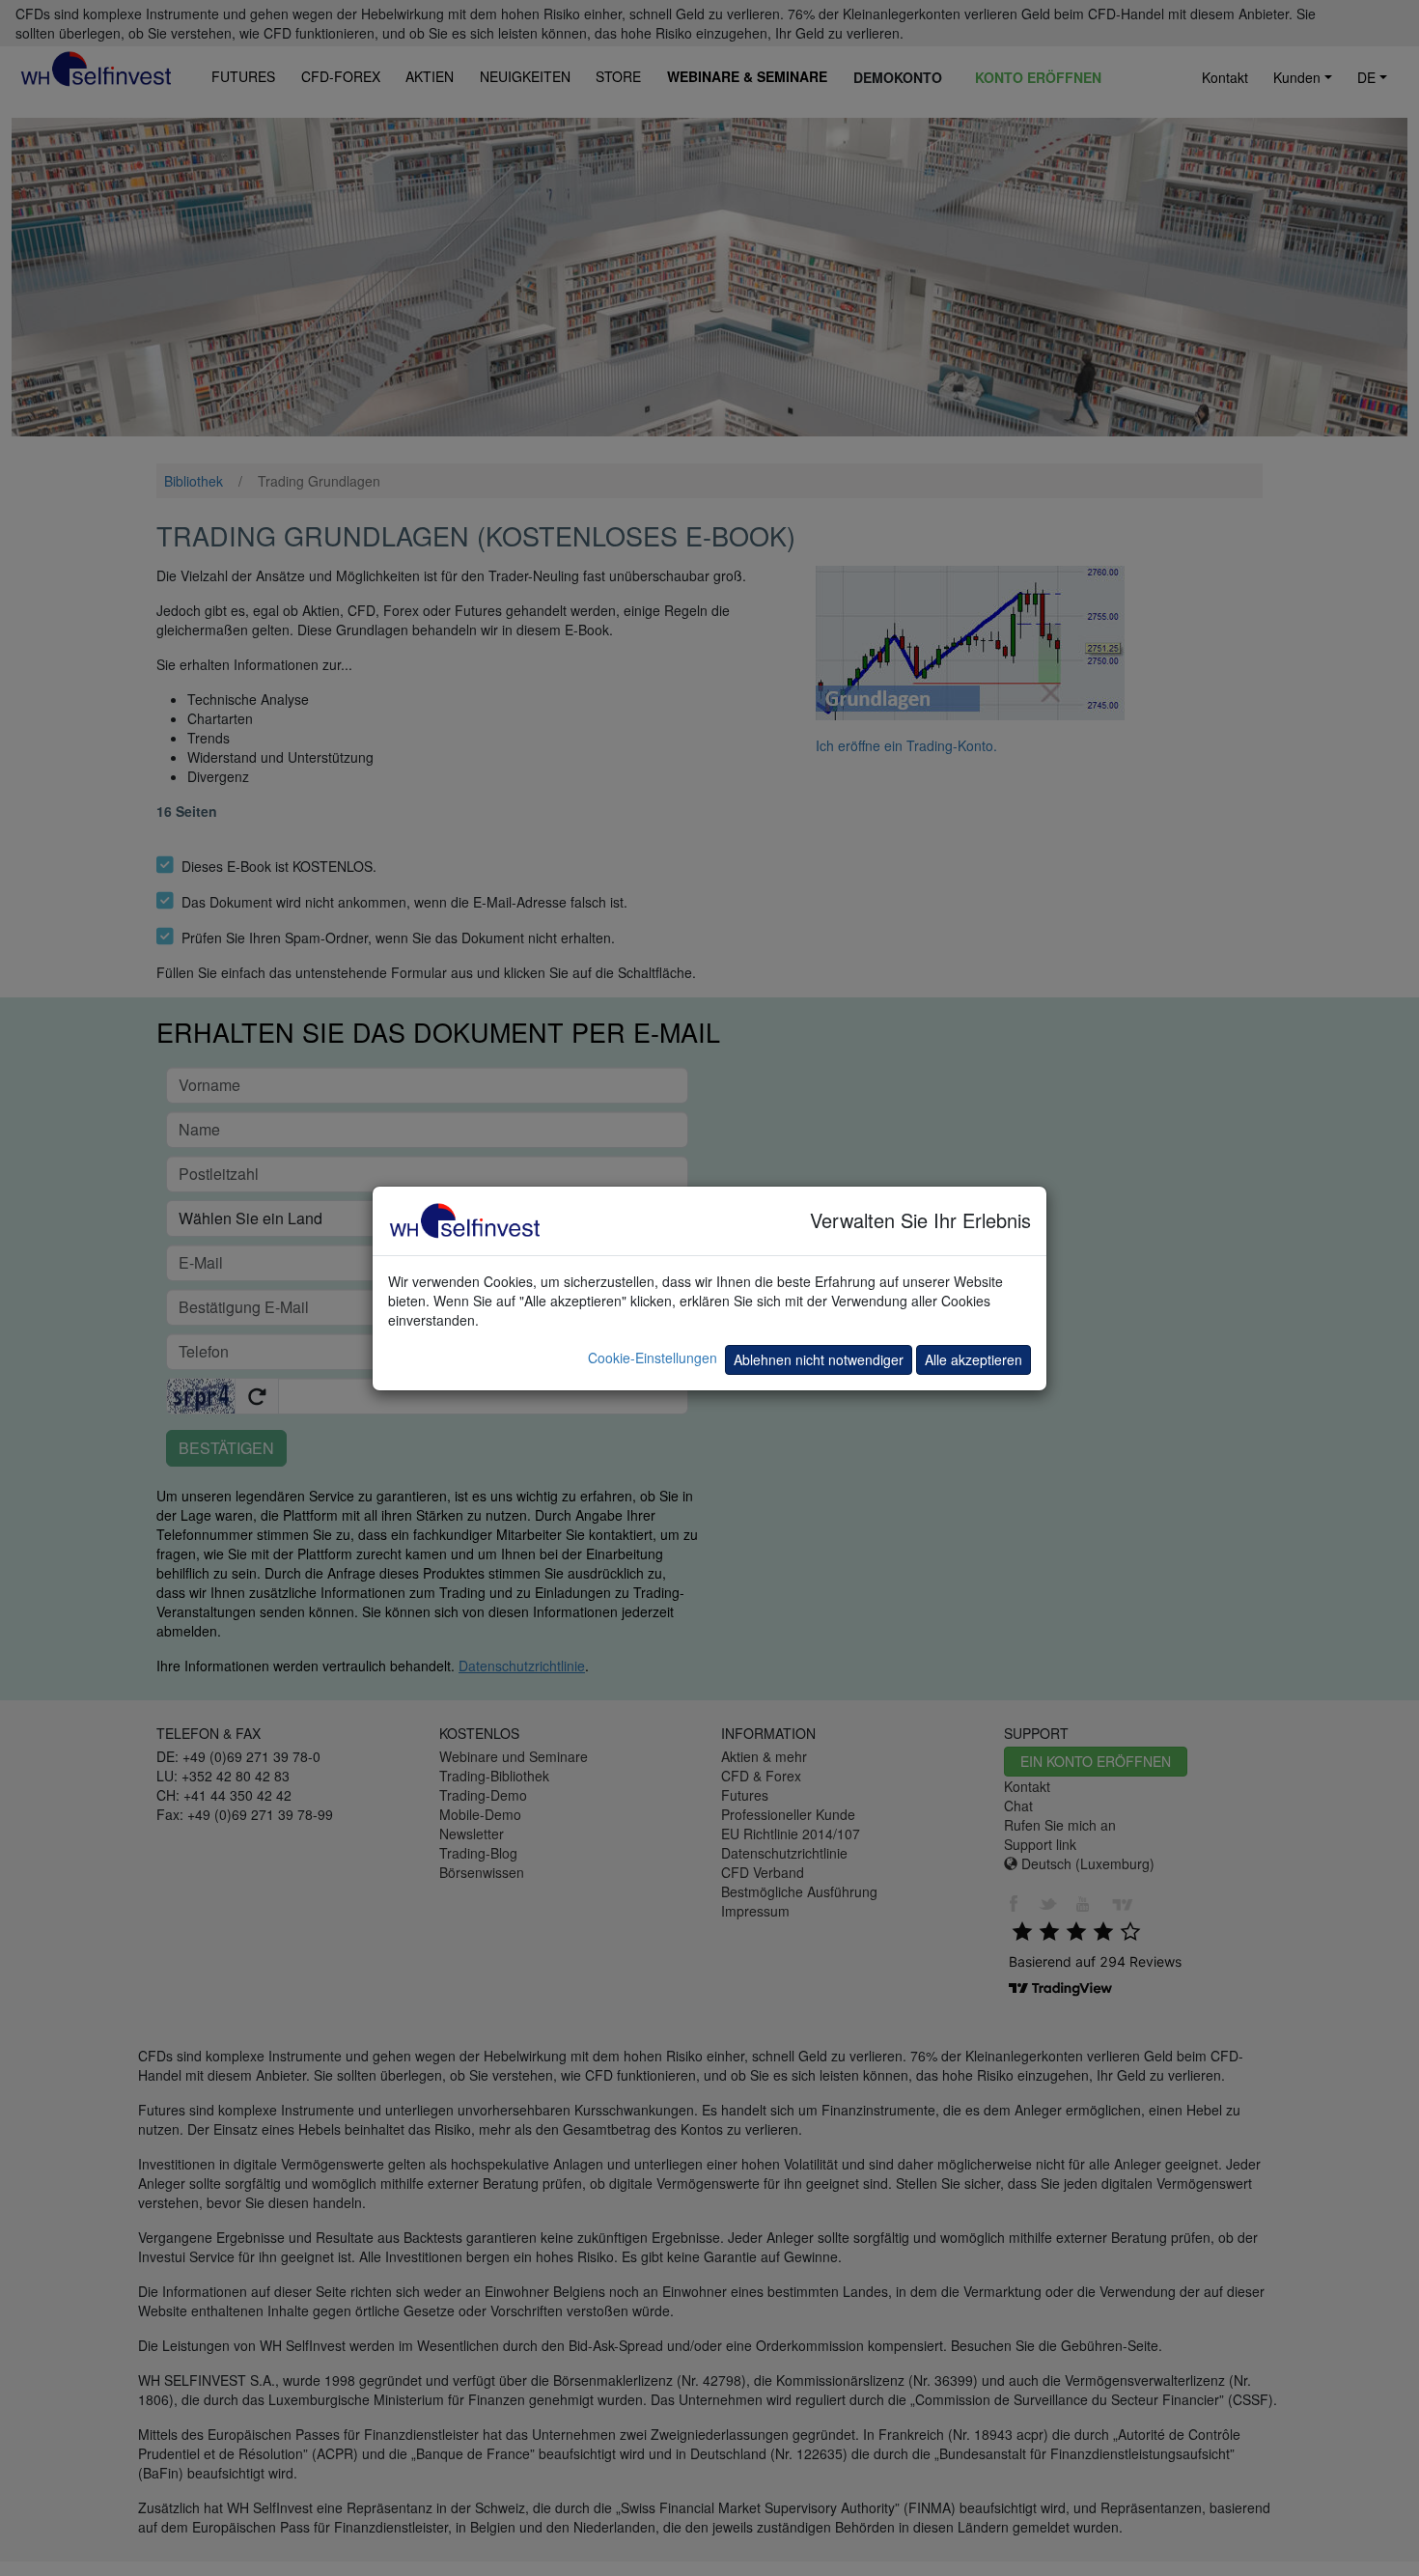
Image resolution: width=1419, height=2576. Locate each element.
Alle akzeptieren (974, 1359)
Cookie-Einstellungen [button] (653, 1358)
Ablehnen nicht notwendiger (819, 1359)
